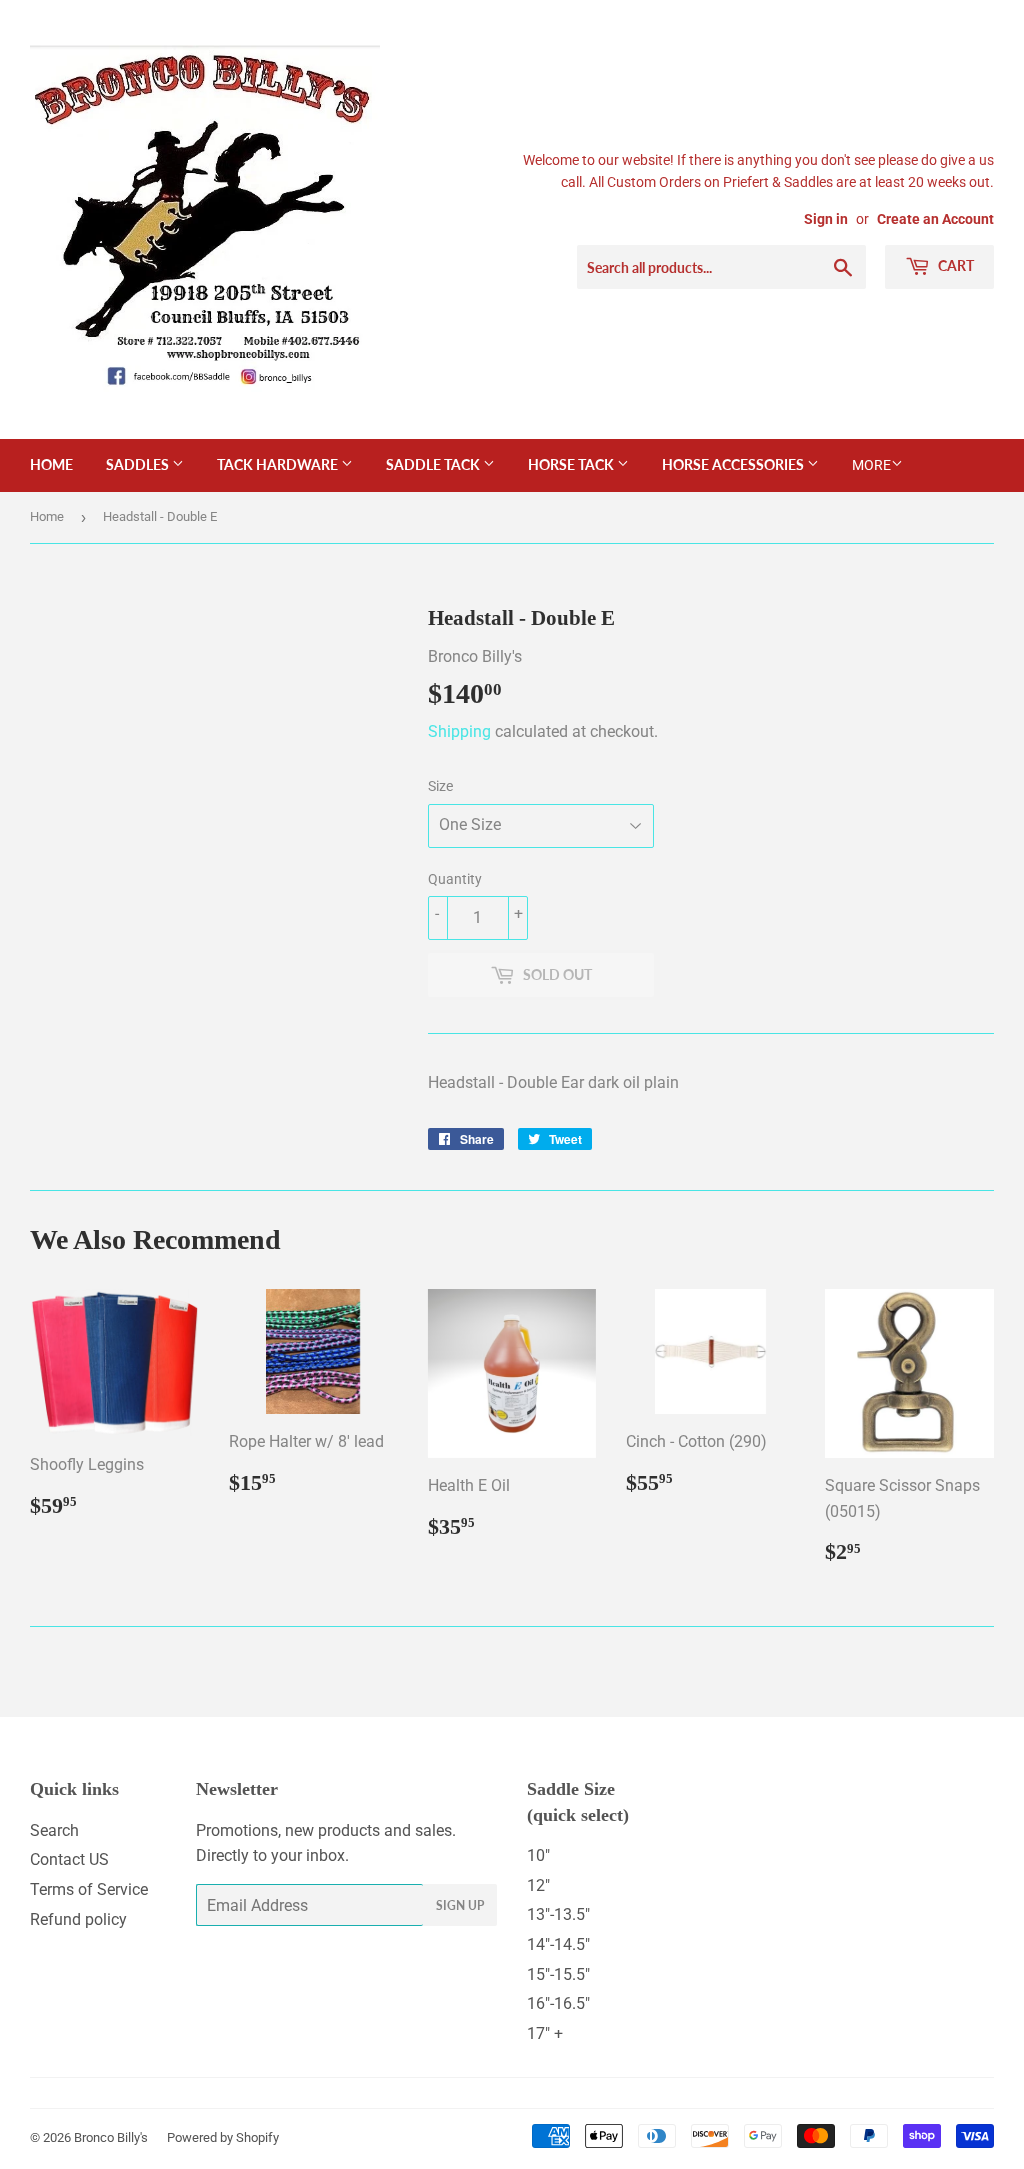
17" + (545, 2033)
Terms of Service (89, 1889)
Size (440, 786)
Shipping (459, 731)
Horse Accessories (734, 464)
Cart (954, 265)
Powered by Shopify (223, 2137)
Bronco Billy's (111, 2137)
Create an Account (935, 219)
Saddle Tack (434, 464)
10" (538, 1855)
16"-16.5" (558, 2003)
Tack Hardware (279, 464)
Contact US (69, 1859)
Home (51, 464)
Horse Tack (572, 464)
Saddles (139, 464)
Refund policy (78, 1919)
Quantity (455, 879)
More (871, 465)
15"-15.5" (558, 1974)
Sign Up (460, 1905)
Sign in (826, 219)
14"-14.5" (558, 1944)
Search (54, 1830)
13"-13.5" (558, 1914)
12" (538, 1885)
